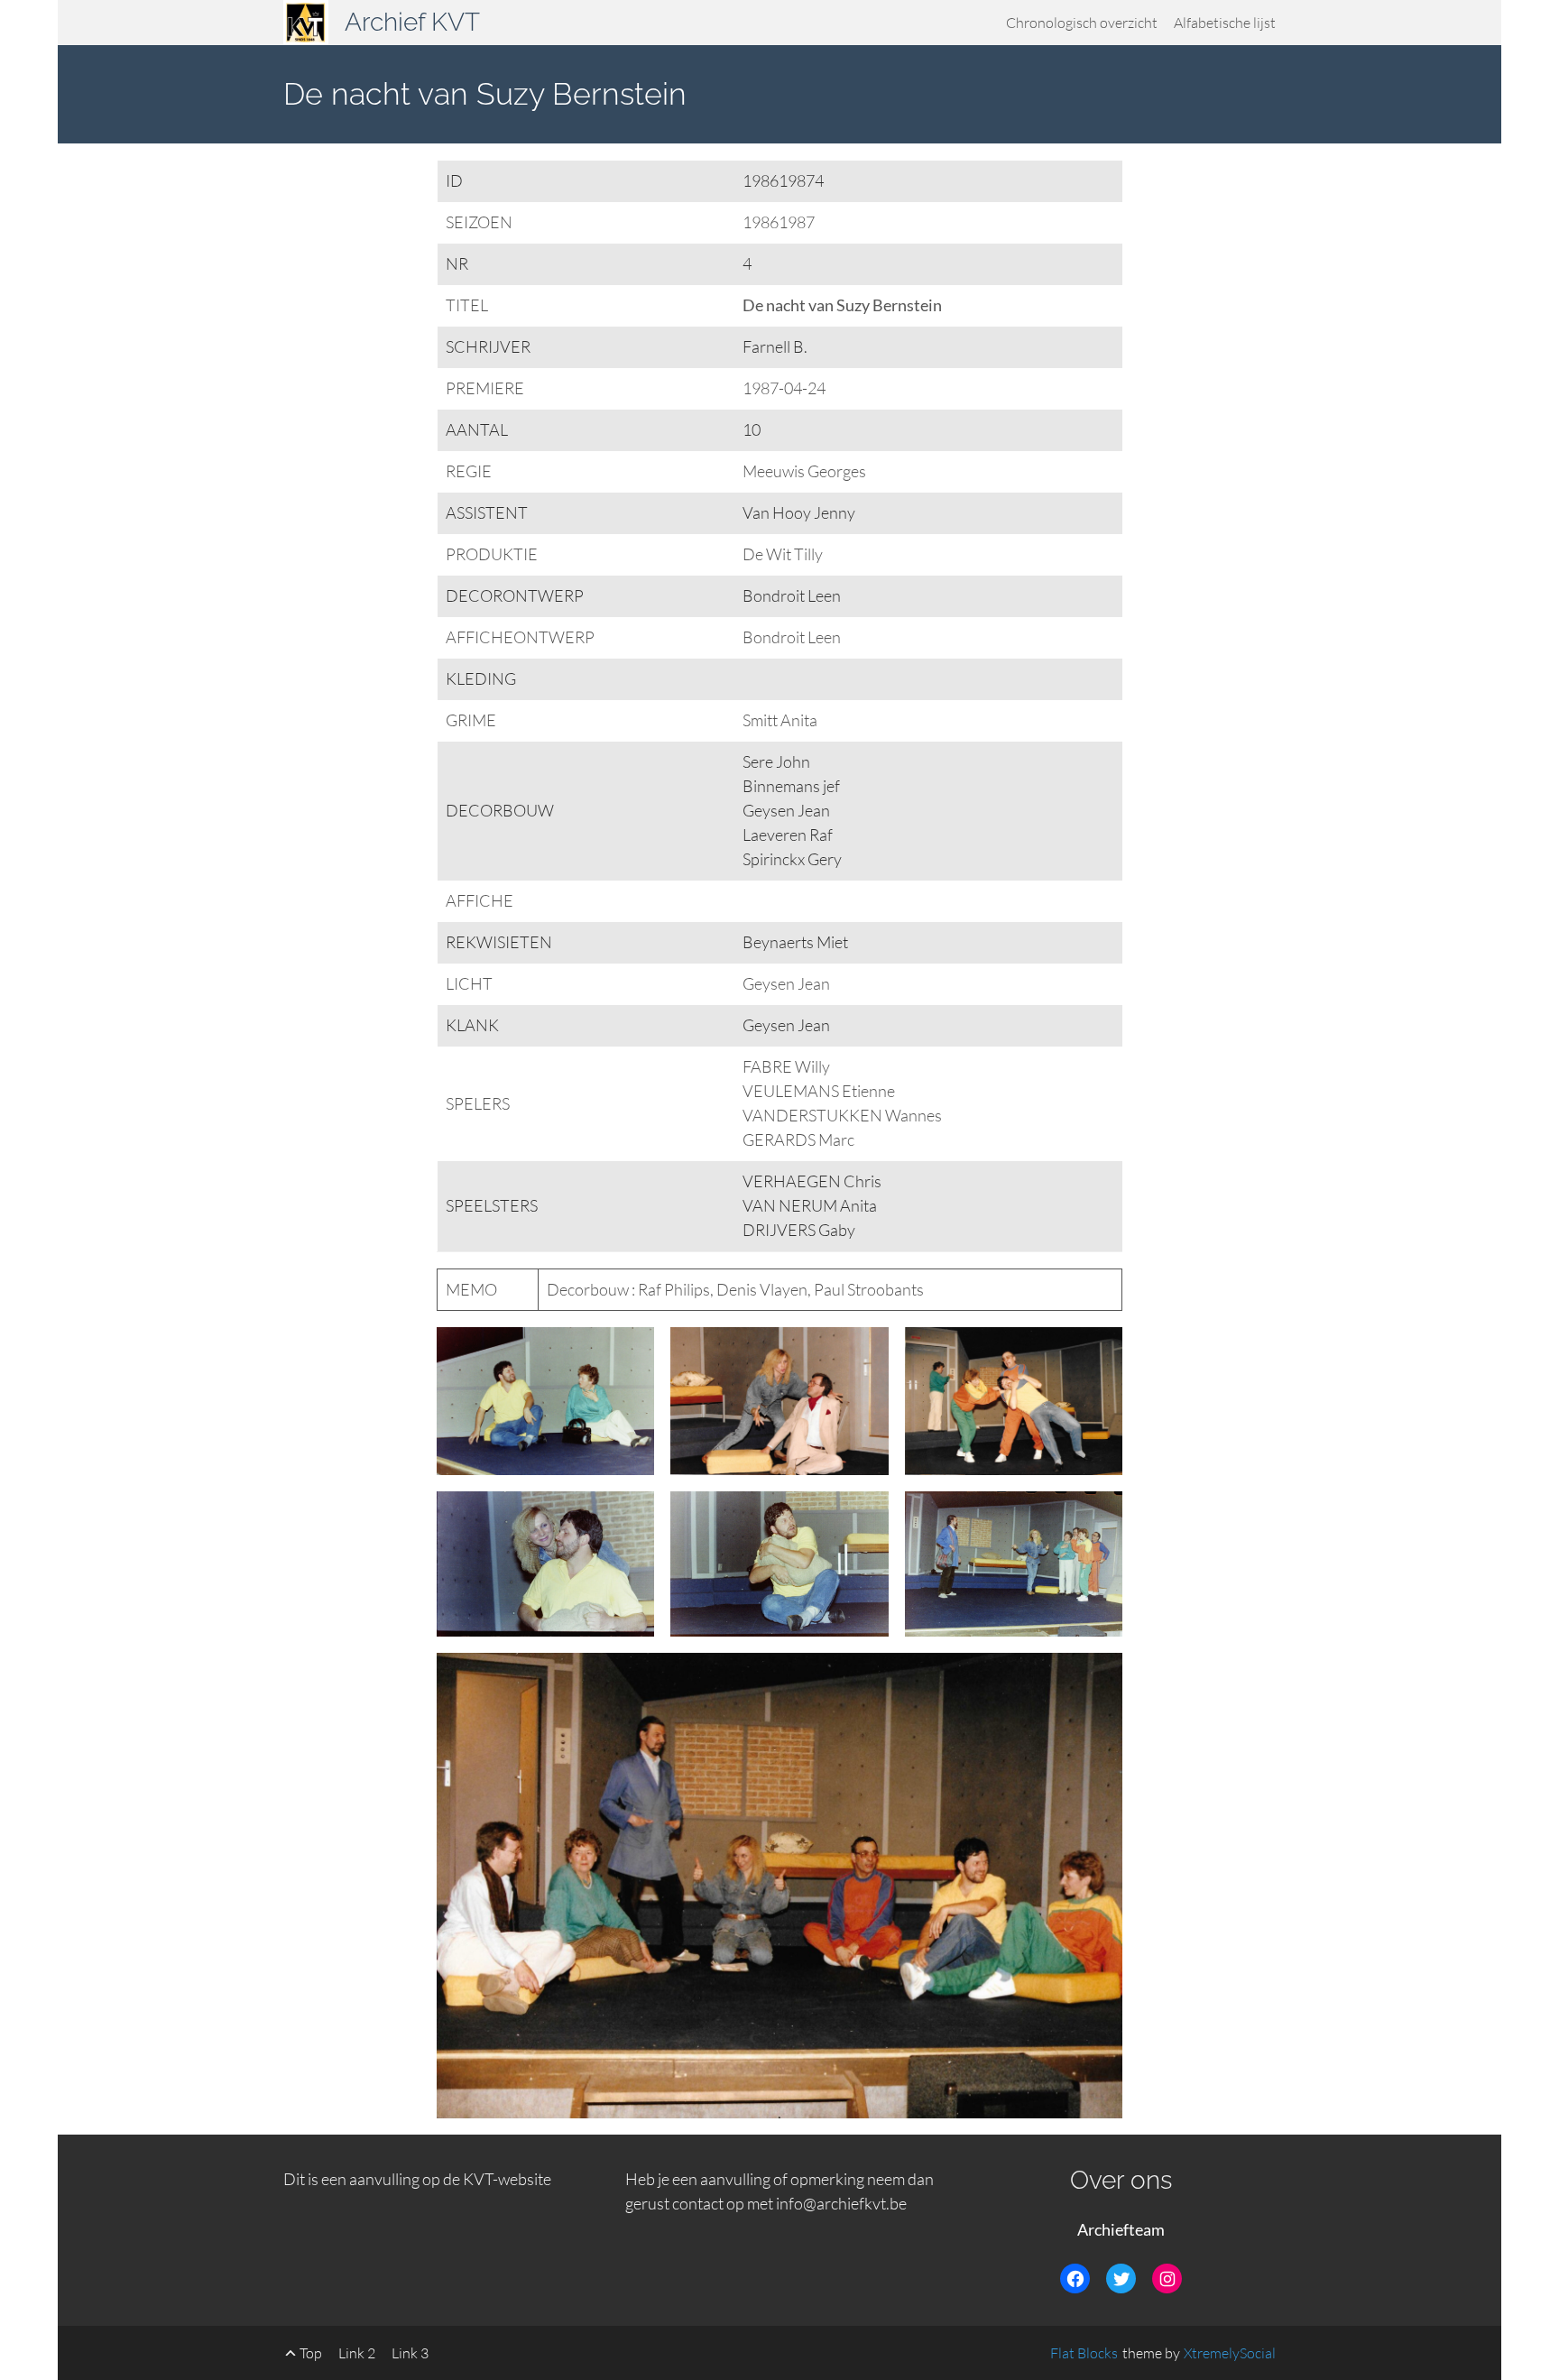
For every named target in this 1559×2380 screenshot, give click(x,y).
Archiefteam (1121, 2229)
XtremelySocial (1230, 2353)
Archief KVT (412, 22)
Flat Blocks (1084, 2353)
